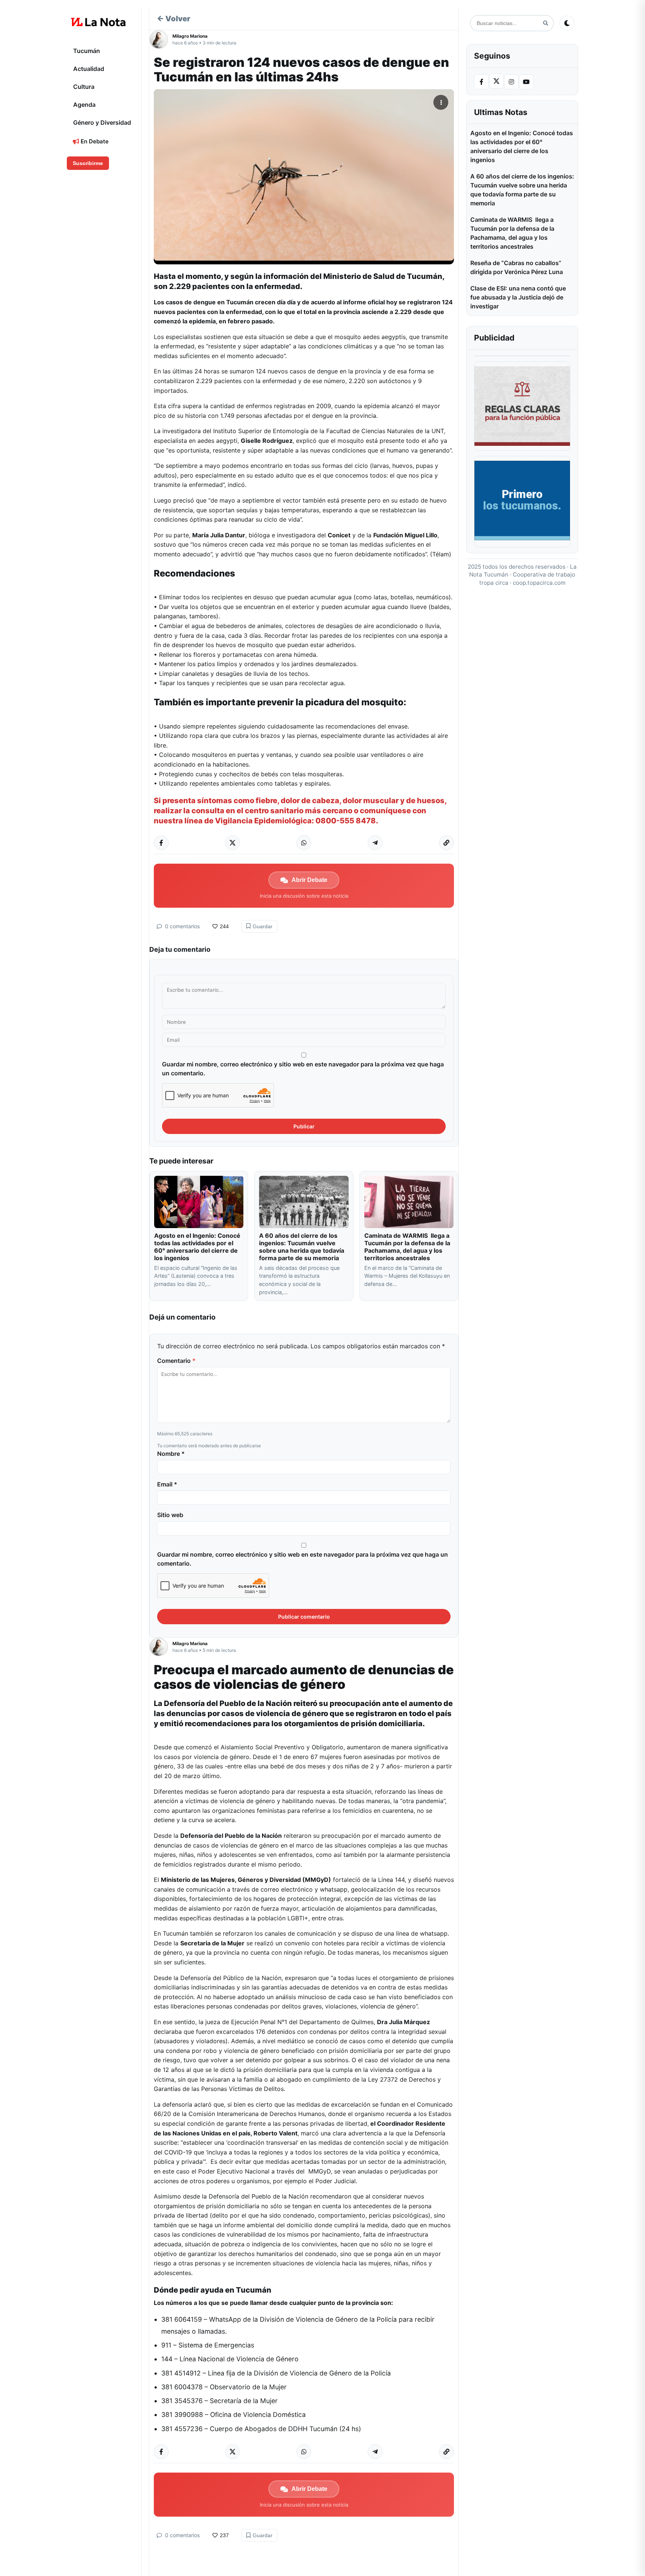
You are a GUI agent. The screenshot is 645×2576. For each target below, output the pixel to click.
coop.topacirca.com (539, 583)
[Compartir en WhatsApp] (304, 843)
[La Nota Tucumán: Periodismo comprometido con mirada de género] (99, 22)
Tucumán (87, 51)
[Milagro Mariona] (161, 40)
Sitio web (170, 1515)
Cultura (84, 87)
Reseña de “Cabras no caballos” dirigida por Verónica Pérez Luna (517, 267)
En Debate (94, 141)
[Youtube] (526, 82)
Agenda (84, 105)
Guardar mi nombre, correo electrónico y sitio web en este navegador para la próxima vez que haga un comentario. (303, 1069)
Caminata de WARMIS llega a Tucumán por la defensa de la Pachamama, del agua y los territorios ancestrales (407, 1247)
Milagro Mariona (190, 36)
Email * (167, 1484)
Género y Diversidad (102, 122)
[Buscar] (546, 23)
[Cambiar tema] (567, 23)
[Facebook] (482, 82)
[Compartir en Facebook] (161, 843)
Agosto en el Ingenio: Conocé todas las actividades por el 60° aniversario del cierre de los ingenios (197, 1247)
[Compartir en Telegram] (375, 843)
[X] (496, 81)
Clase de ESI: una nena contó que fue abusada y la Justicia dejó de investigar (518, 297)
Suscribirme (88, 163)
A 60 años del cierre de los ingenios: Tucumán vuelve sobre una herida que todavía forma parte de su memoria (302, 1247)
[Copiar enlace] (446, 843)
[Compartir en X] (233, 843)
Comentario (176, 1361)
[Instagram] (511, 82)
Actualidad (89, 69)
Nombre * (171, 1454)
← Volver (174, 19)
